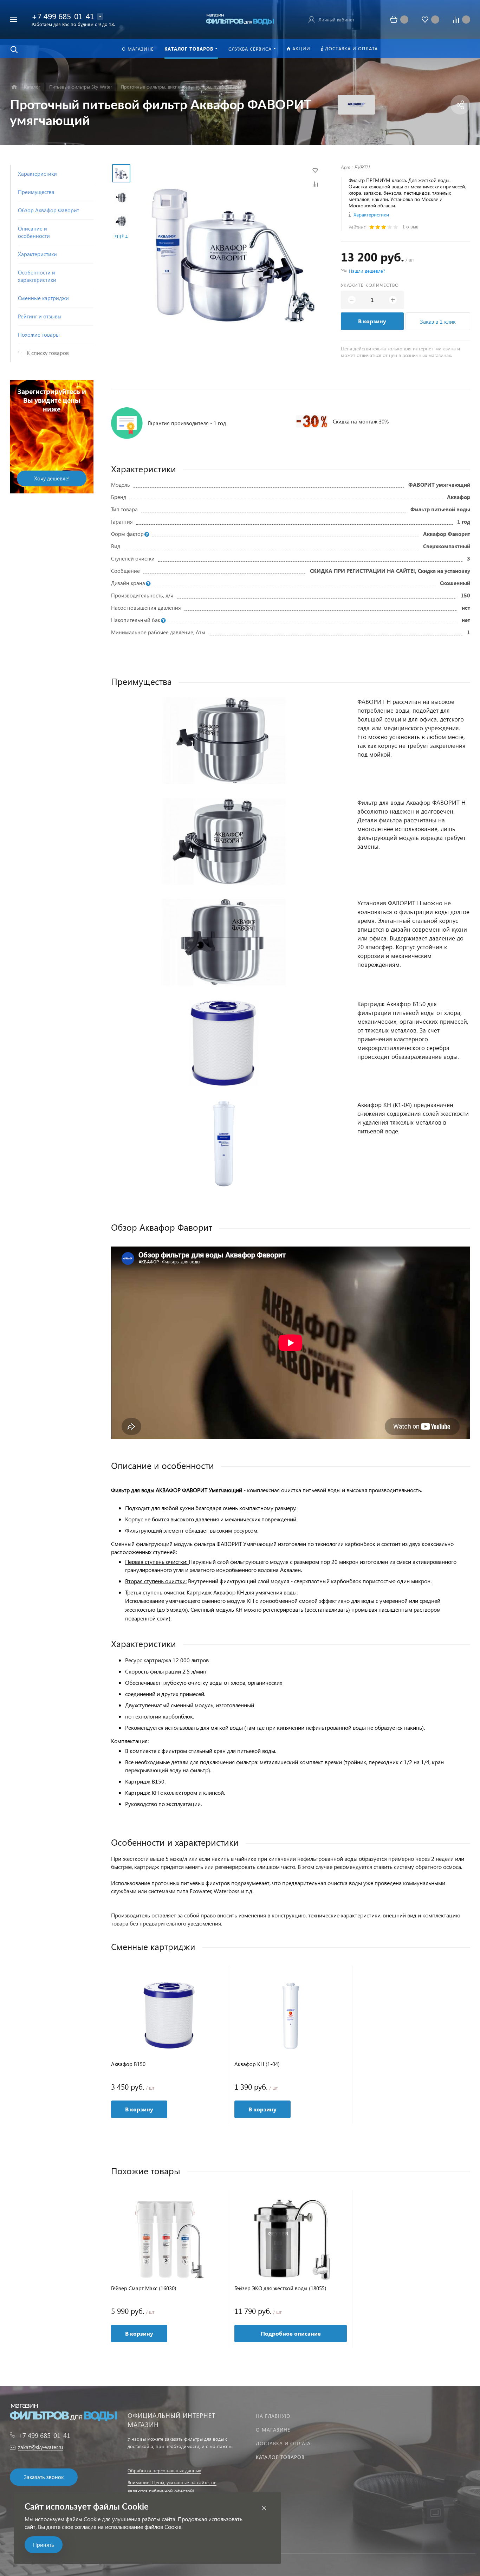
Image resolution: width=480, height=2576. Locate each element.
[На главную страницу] (240, 18)
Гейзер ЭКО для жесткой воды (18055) (280, 2288)
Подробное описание (291, 2333)
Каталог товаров (280, 2457)
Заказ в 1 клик (438, 321)
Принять (44, 2545)
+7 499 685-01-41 (63, 16)
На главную (273, 2416)
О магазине (273, 2430)
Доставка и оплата (283, 2443)
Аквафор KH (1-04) (257, 2064)
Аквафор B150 (128, 2064)
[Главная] (14, 87)
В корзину (372, 321)
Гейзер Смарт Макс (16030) (144, 2288)
